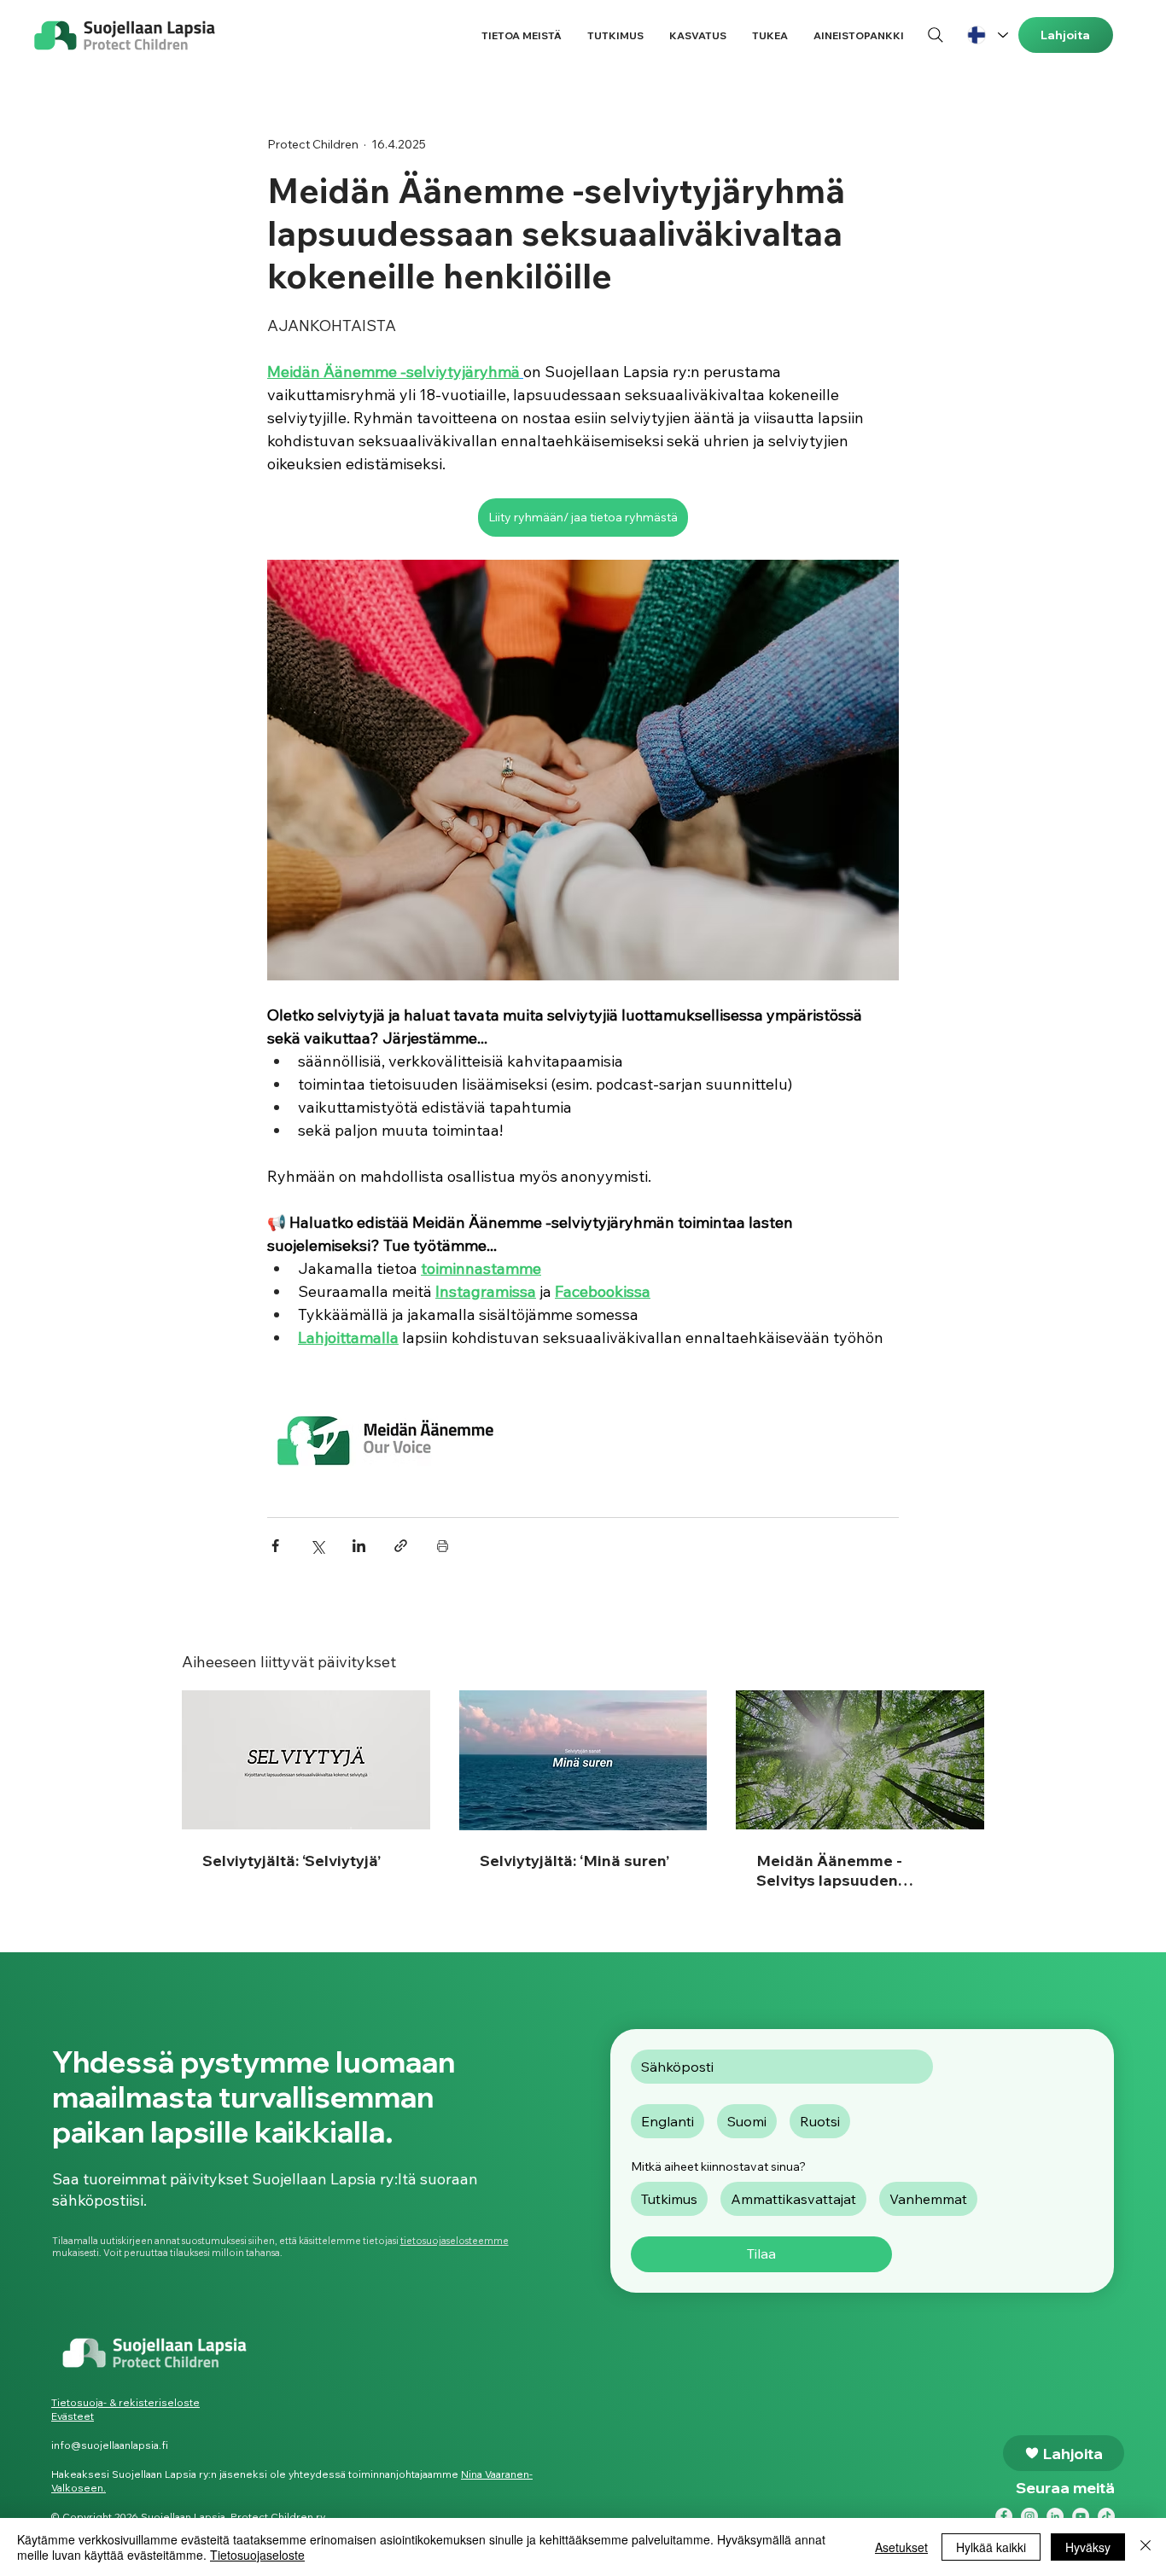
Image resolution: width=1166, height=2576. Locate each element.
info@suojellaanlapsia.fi (110, 2445)
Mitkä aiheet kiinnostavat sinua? (718, 2166)
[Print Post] (443, 1546)
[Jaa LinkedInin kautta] (359, 1546)
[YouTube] (1081, 2516)
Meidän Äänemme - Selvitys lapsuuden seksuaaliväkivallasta (837, 1870)
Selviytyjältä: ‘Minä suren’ (574, 1861)
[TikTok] (1106, 2516)
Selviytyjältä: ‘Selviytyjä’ (291, 1861)
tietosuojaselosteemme (455, 2241)
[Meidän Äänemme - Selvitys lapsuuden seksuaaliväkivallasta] (860, 1760)
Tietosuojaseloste (257, 2555)
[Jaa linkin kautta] (401, 1546)
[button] (522, 35)
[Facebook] (1004, 2516)
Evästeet (73, 2416)
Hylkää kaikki (991, 2547)
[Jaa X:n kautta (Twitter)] (317, 1546)
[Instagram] (1029, 2516)
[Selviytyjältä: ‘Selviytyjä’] (306, 1760)
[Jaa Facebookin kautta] (275, 1546)
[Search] (936, 35)
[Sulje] (1146, 2547)
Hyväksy (1088, 2547)
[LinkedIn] (1055, 2516)
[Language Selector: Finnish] (987, 35)
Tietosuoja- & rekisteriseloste (125, 2402)
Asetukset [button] (901, 2547)
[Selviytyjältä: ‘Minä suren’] (583, 1760)
